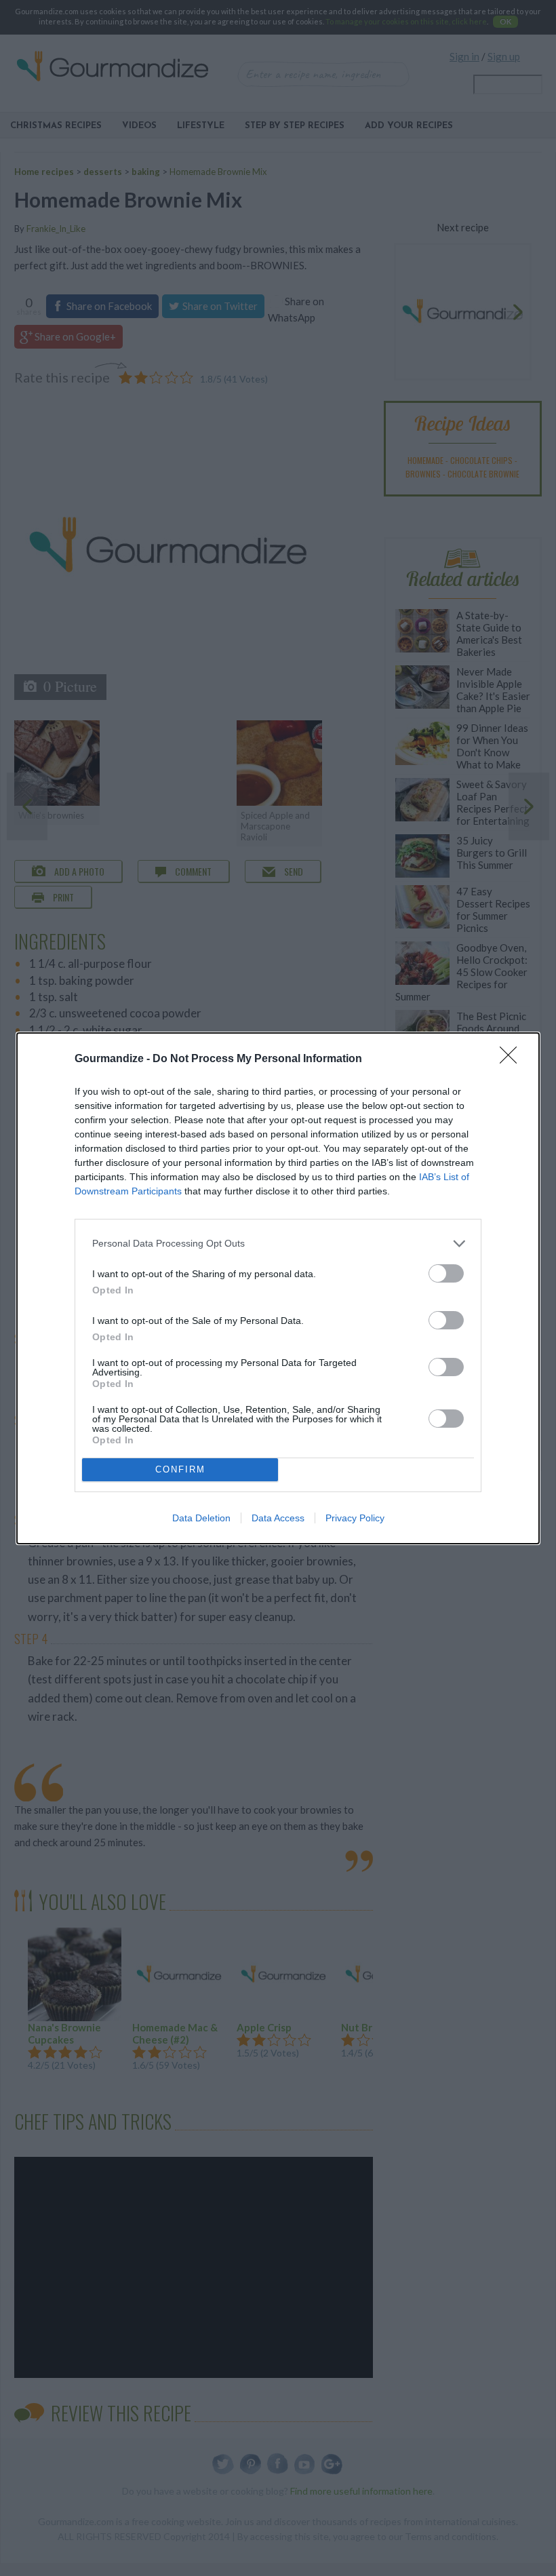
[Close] (513, 1059)
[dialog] (278, 1288)
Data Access (278, 1518)
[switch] (446, 1273)
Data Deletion (201, 1518)
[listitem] (278, 1244)
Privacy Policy (355, 1518)
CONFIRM (180, 1469)
